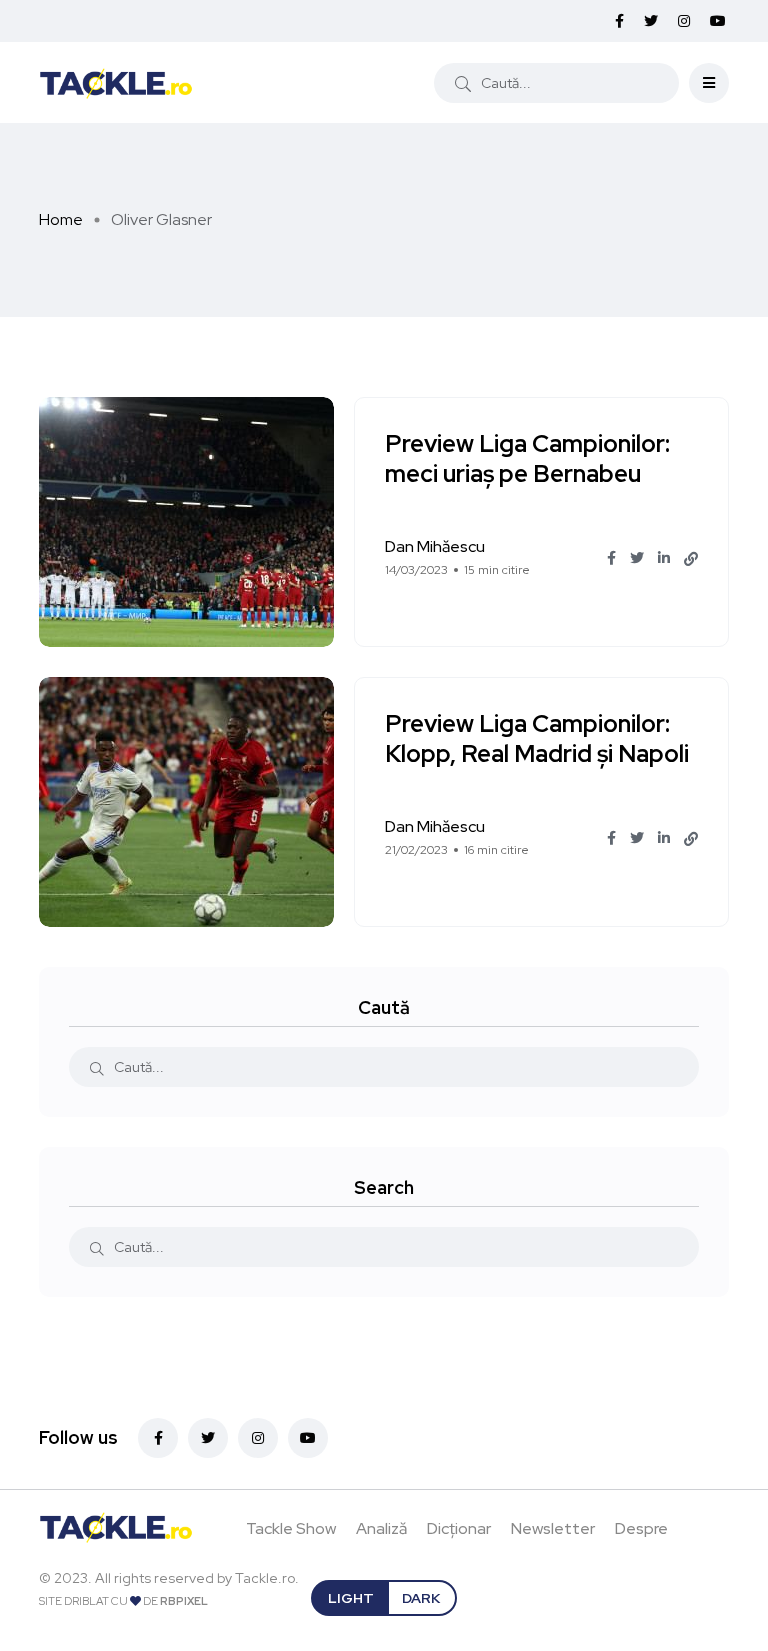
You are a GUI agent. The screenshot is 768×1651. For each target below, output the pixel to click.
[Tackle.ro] (116, 82)
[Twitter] (208, 1438)
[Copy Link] (691, 559)
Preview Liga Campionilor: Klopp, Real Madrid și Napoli (537, 739)
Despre (641, 1528)
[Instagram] (258, 1438)
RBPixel (184, 1601)
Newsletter (553, 1528)
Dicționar (459, 1528)
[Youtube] (308, 1438)
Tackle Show (291, 1528)
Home (61, 219)
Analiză (381, 1528)
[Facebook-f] (158, 1438)
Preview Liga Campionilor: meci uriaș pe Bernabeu (527, 459)
